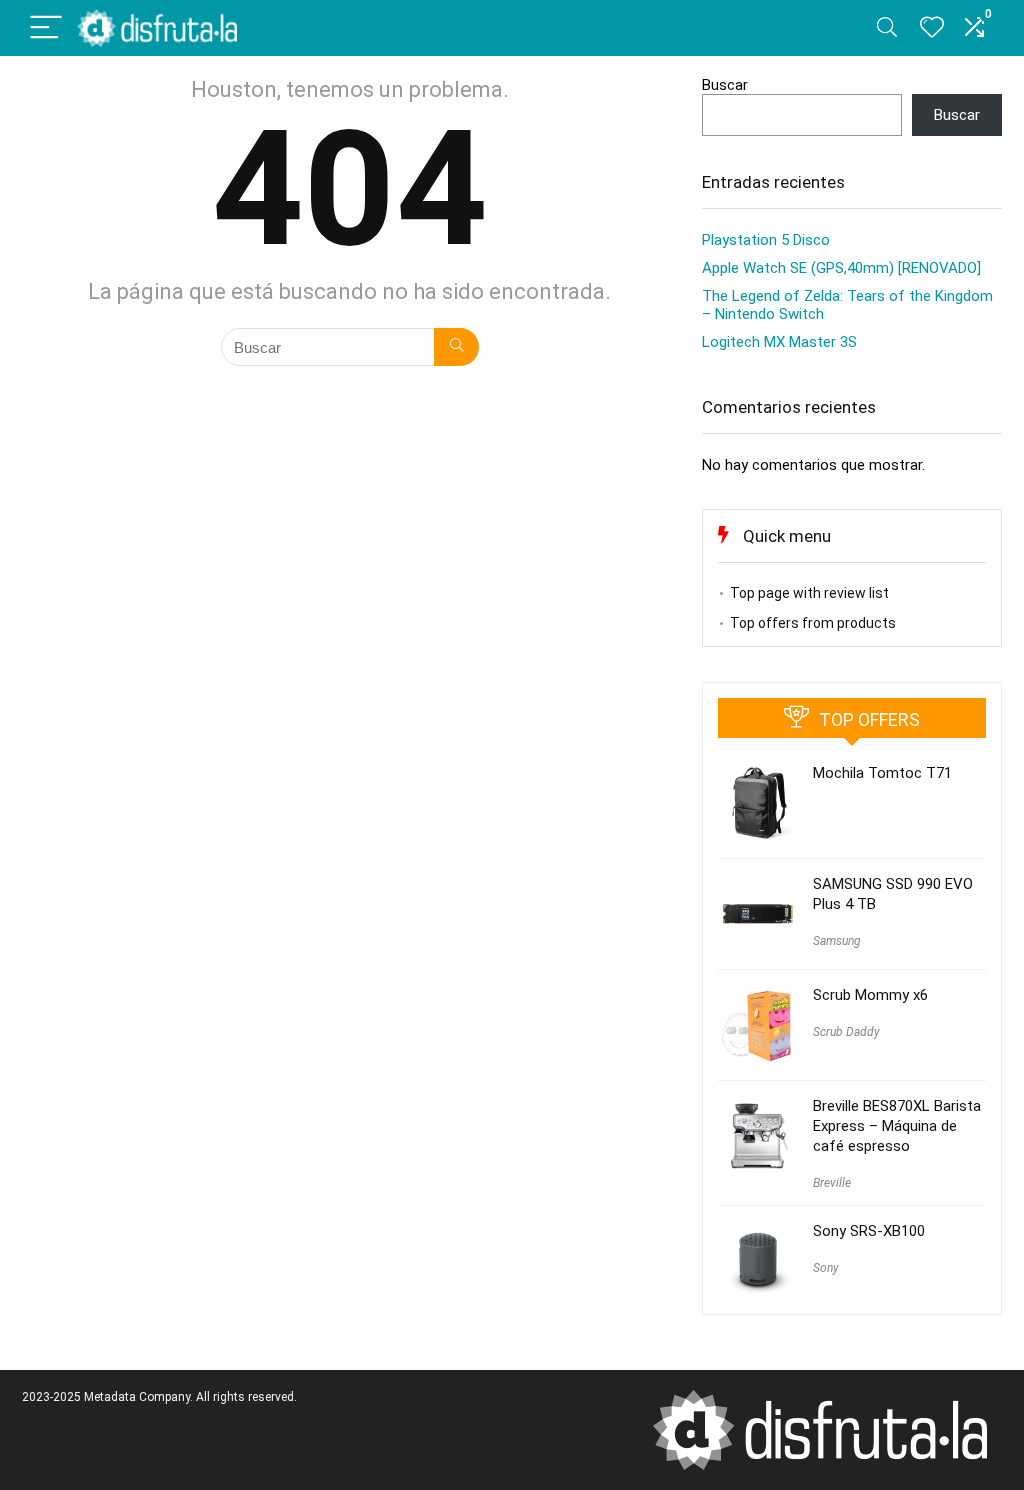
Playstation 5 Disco (766, 240)
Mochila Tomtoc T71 (882, 773)
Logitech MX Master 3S (779, 342)
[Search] (887, 28)
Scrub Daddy (846, 1032)
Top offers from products (813, 623)
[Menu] (46, 28)
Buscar (725, 85)
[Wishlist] (932, 28)
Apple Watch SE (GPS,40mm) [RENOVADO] (841, 268)
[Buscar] (456, 347)
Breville (832, 1183)
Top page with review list (809, 593)
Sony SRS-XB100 (869, 1231)
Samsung (837, 941)
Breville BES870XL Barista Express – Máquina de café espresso (897, 1126)
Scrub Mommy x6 (870, 995)
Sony (826, 1268)
